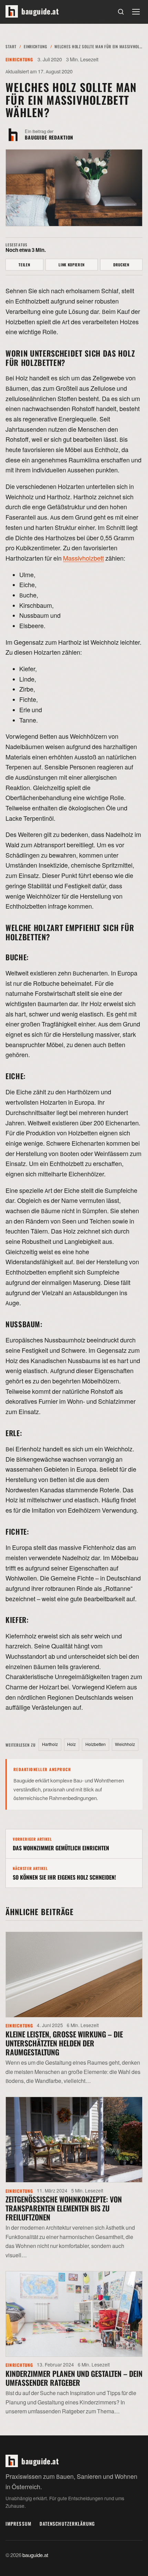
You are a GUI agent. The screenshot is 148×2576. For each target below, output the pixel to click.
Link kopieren (72, 265)
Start (11, 46)
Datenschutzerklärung (67, 2524)
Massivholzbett (83, 559)
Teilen (24, 265)
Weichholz (125, 1745)
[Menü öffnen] (136, 12)
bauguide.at (35, 2555)
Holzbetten (96, 1745)
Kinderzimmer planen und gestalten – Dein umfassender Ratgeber (74, 2378)
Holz (71, 1745)
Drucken (121, 265)
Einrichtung (35, 46)
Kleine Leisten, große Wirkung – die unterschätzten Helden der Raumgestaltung (64, 2043)
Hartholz (50, 1745)
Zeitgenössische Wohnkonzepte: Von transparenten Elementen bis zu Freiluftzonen (64, 2208)
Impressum (18, 2524)
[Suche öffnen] (121, 12)
